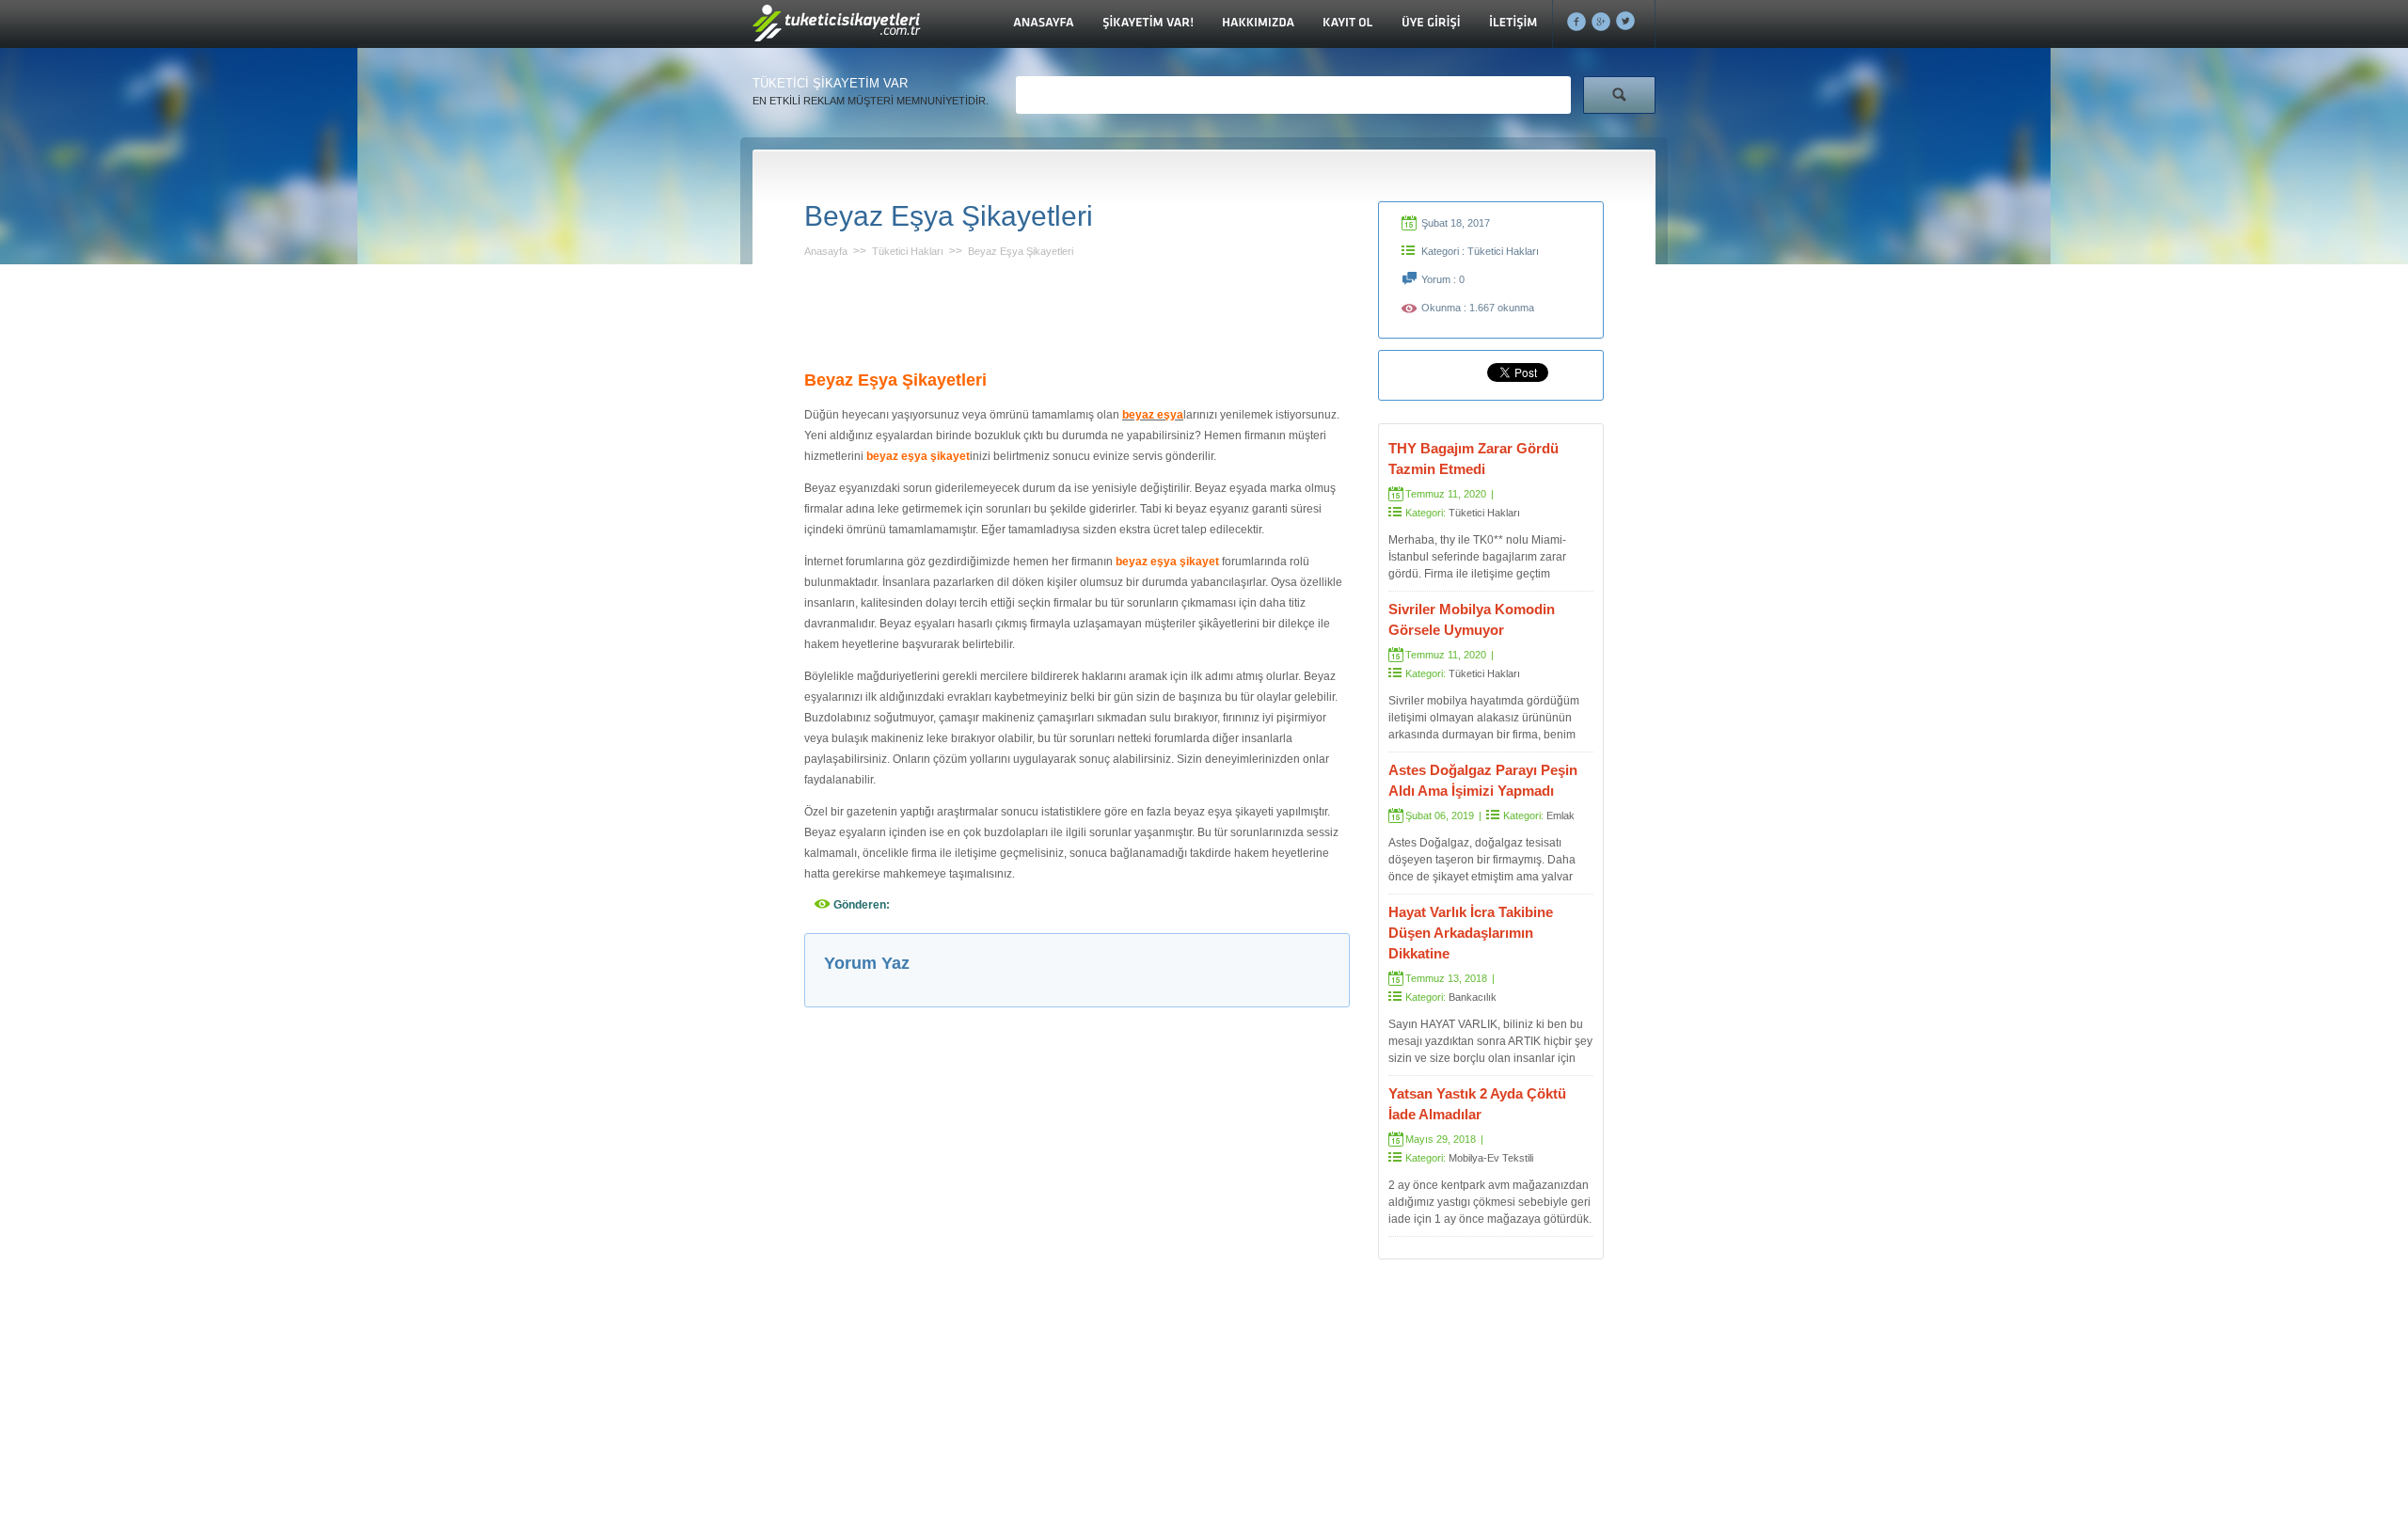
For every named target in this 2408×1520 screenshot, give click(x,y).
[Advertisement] (1077, 309)
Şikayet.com (838, 29)
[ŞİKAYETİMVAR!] (1148, 24)
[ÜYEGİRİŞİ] (1431, 24)
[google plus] (1601, 22)
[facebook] (1577, 22)
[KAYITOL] (1348, 24)
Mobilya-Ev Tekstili (1491, 1158)
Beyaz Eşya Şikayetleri (1021, 251)
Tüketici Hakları (908, 251)
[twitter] (1626, 22)
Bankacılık (1473, 997)
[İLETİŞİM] (1513, 24)
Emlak (1560, 815)
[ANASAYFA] (1044, 24)
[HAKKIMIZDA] (1258, 24)
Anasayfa (826, 251)
